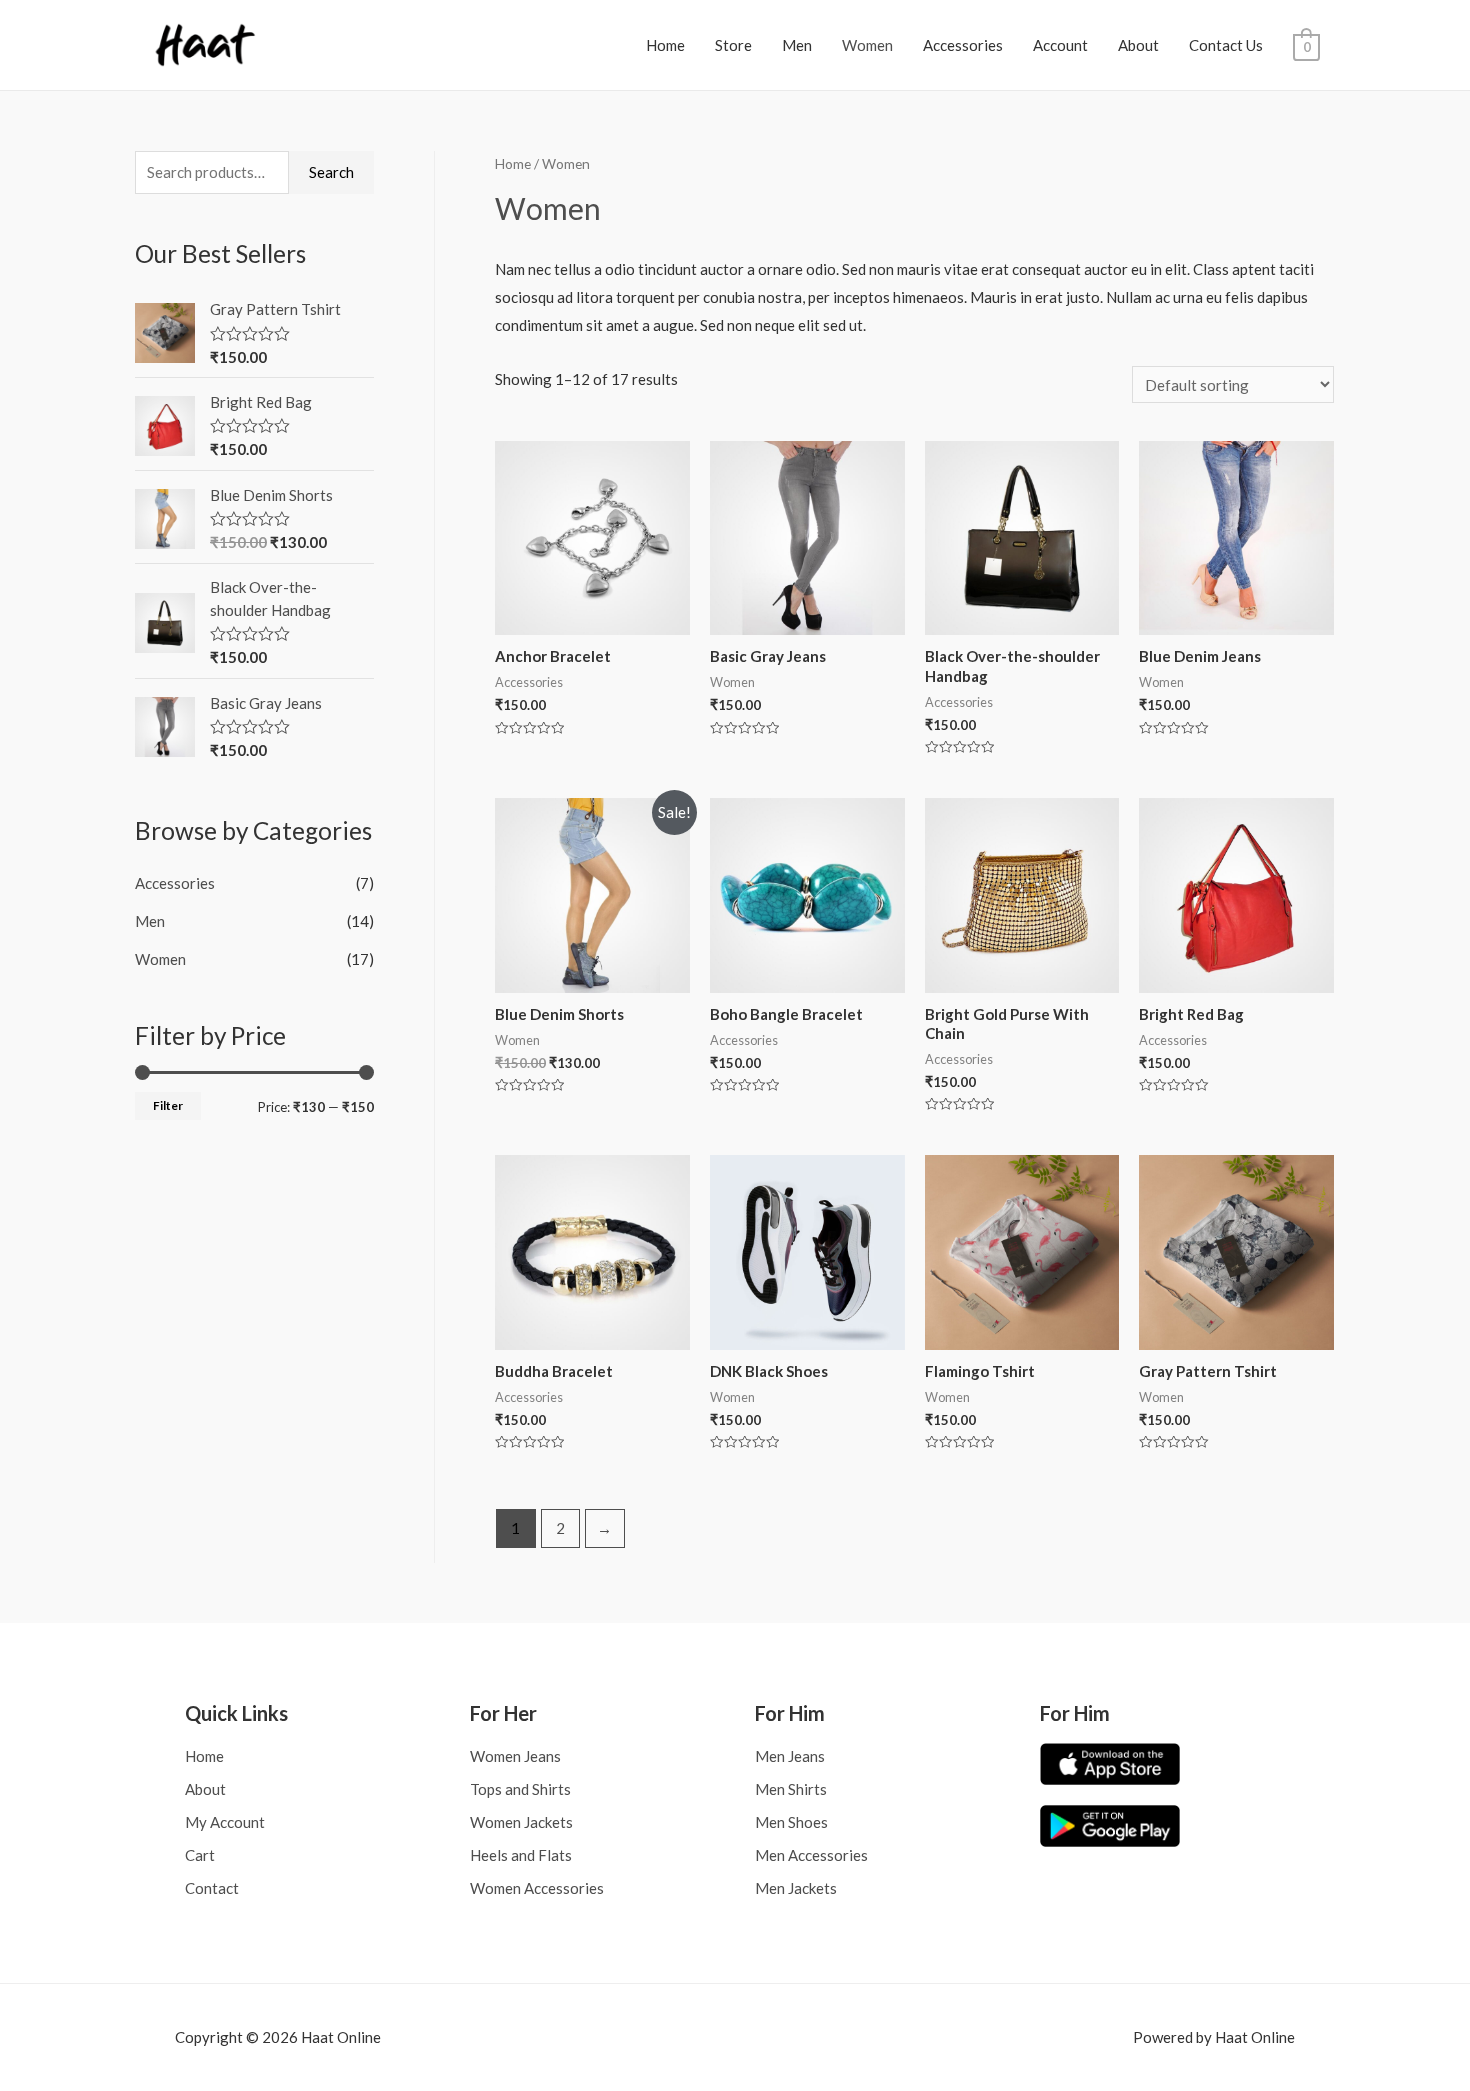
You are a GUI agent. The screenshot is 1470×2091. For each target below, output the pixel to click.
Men (797, 45)
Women (867, 45)
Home (665, 45)
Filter (168, 1105)
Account (1060, 45)
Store (733, 45)
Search (331, 172)
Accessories (963, 45)
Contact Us (1226, 45)
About (1138, 45)
